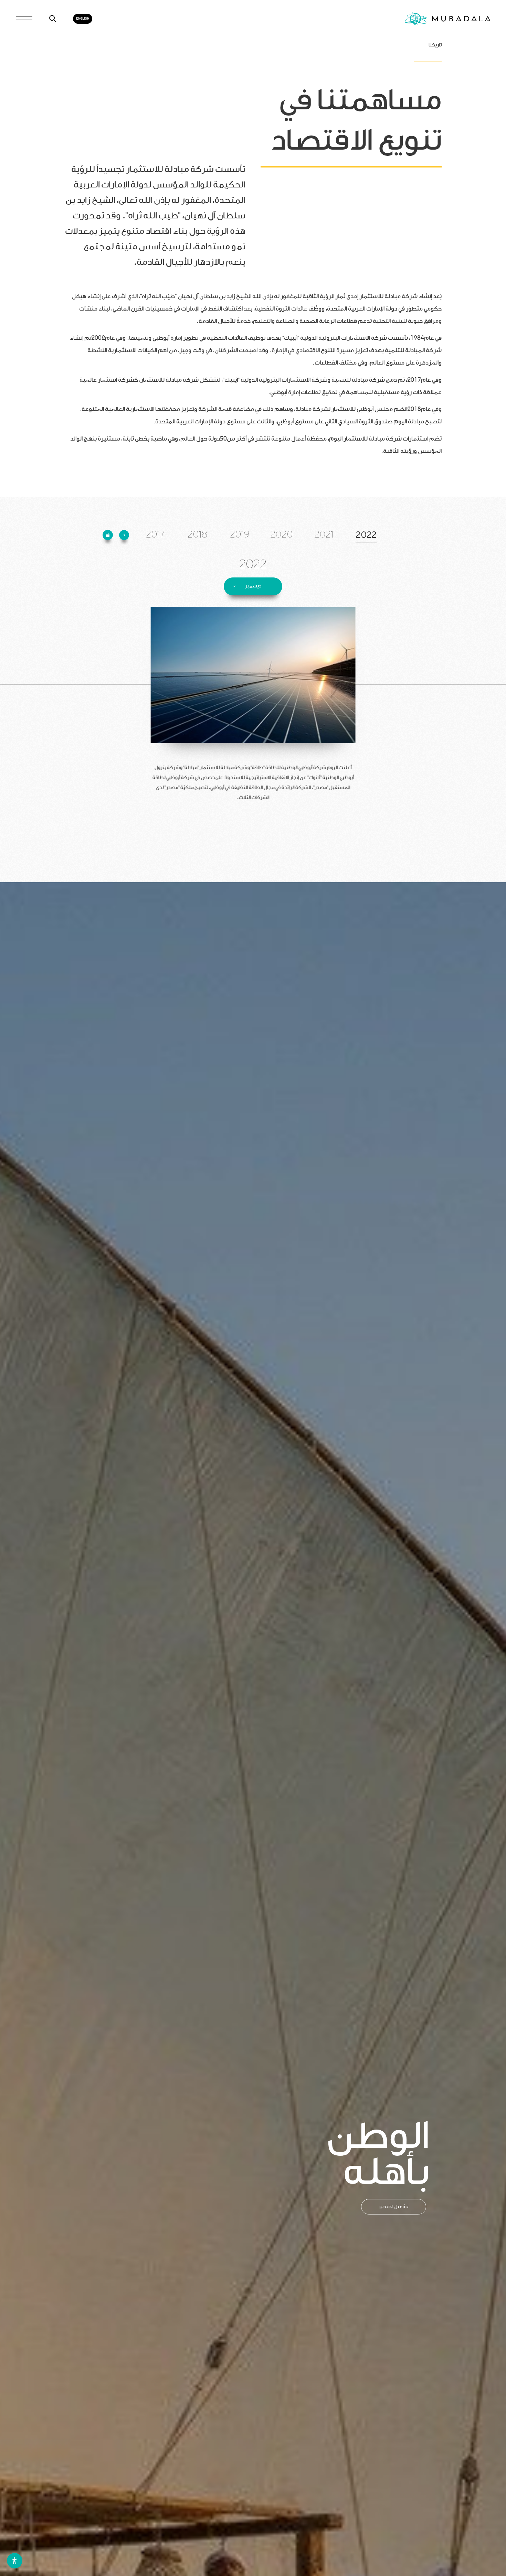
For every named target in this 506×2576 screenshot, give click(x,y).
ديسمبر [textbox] (253, 586)
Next (15, 2171)
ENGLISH (83, 19)
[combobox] (253, 586)
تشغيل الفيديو (394, 2206)
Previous (490, 2171)
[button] (124, 535)
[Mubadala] (448, 19)
